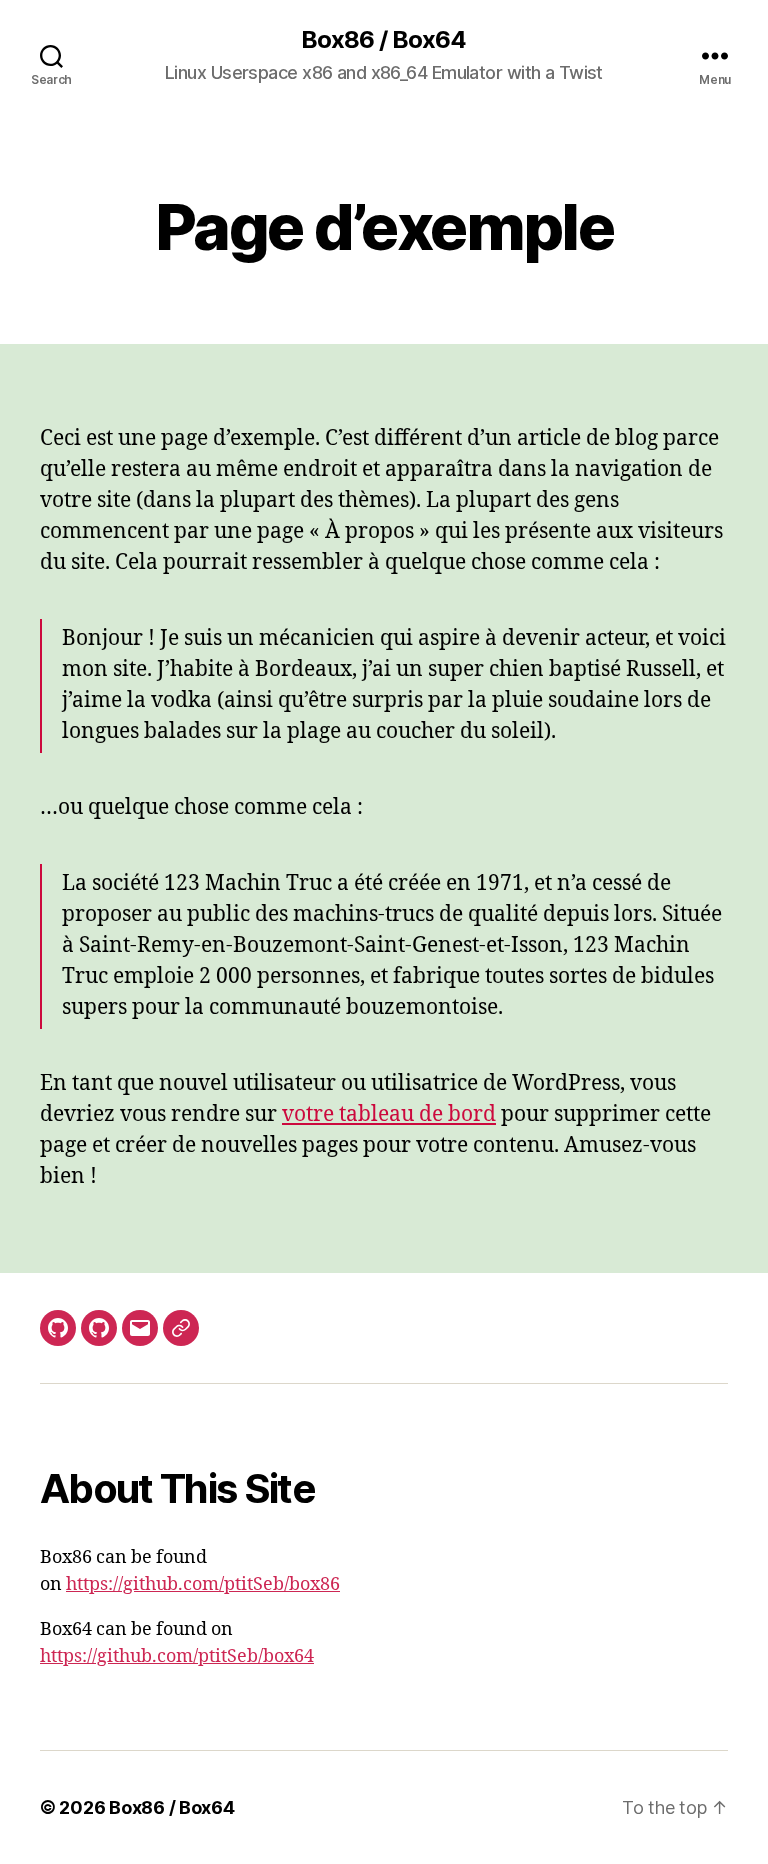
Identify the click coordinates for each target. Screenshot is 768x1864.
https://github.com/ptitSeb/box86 (203, 1584)
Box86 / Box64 (383, 40)
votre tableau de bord (389, 1114)
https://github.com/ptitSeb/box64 (177, 1656)
